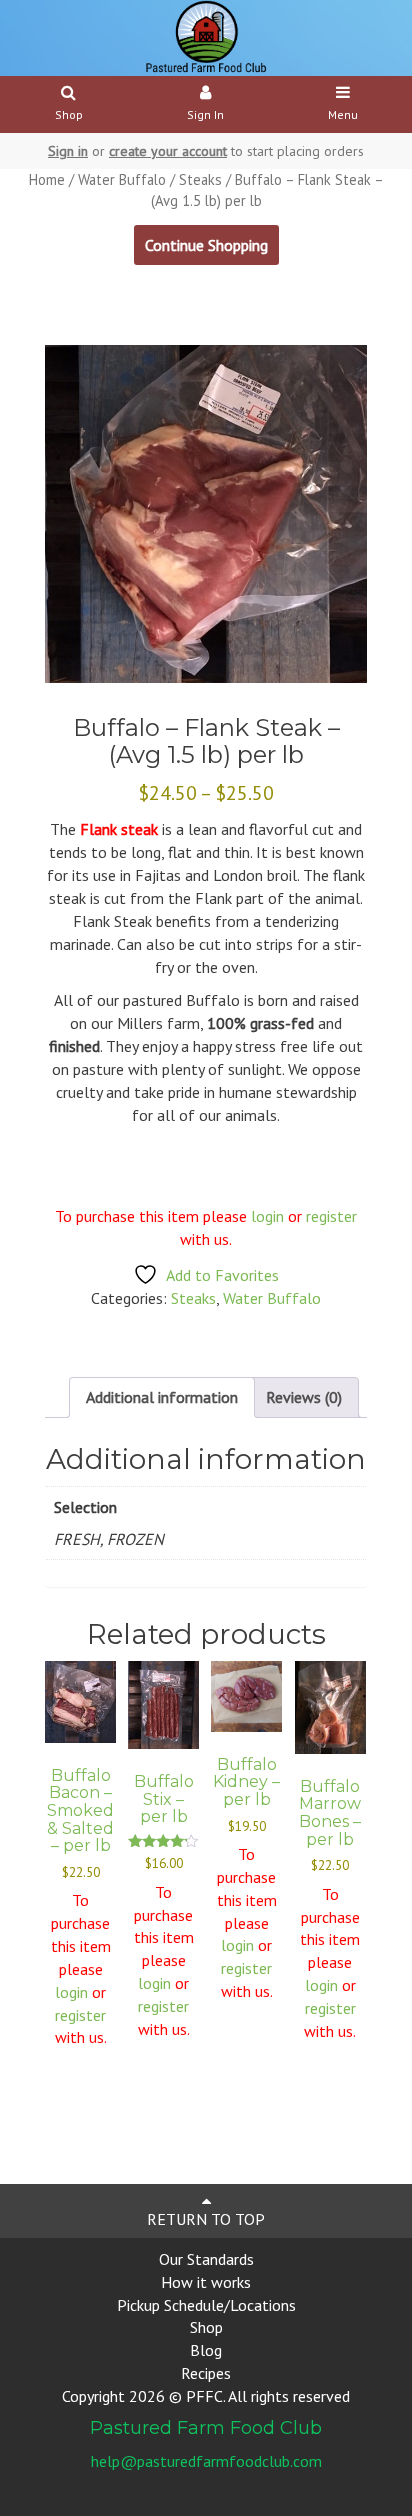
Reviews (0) (304, 1397)
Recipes (206, 2373)
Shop (69, 114)
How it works (206, 2282)
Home (47, 179)
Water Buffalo (122, 179)
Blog (206, 2350)
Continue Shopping (206, 245)
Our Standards (206, 2259)
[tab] (162, 1397)
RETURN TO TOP (206, 2219)
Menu (343, 114)
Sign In (205, 114)
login (267, 1216)
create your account (168, 151)
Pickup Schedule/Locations (206, 2305)
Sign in (68, 151)
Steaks (200, 179)
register (331, 1216)
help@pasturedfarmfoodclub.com (206, 2461)
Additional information (162, 1397)
